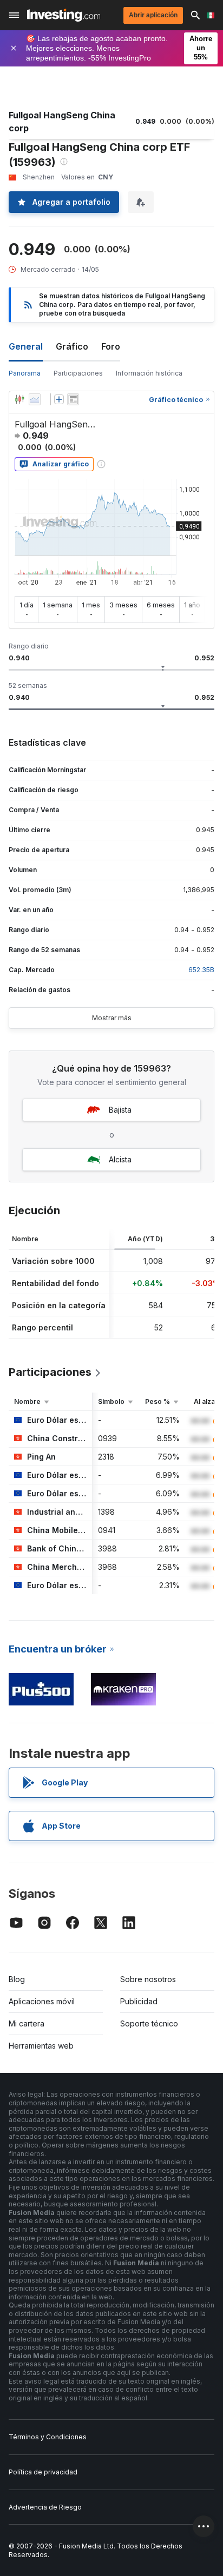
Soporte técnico (149, 2023)
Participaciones (78, 373)
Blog (17, 1979)
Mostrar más (112, 1018)
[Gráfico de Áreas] (35, 399)
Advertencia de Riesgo (45, 2507)
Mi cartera (27, 2023)
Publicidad (139, 2001)
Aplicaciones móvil (42, 2001)
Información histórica (149, 373)
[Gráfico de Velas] (19, 399)
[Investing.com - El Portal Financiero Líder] (64, 15)
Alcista (120, 1159)
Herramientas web (41, 2046)
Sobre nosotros (148, 1979)
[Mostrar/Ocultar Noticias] (73, 399)
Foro (111, 346)
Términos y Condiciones (48, 2437)
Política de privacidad (43, 2472)
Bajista (120, 1110)
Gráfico (72, 346)
